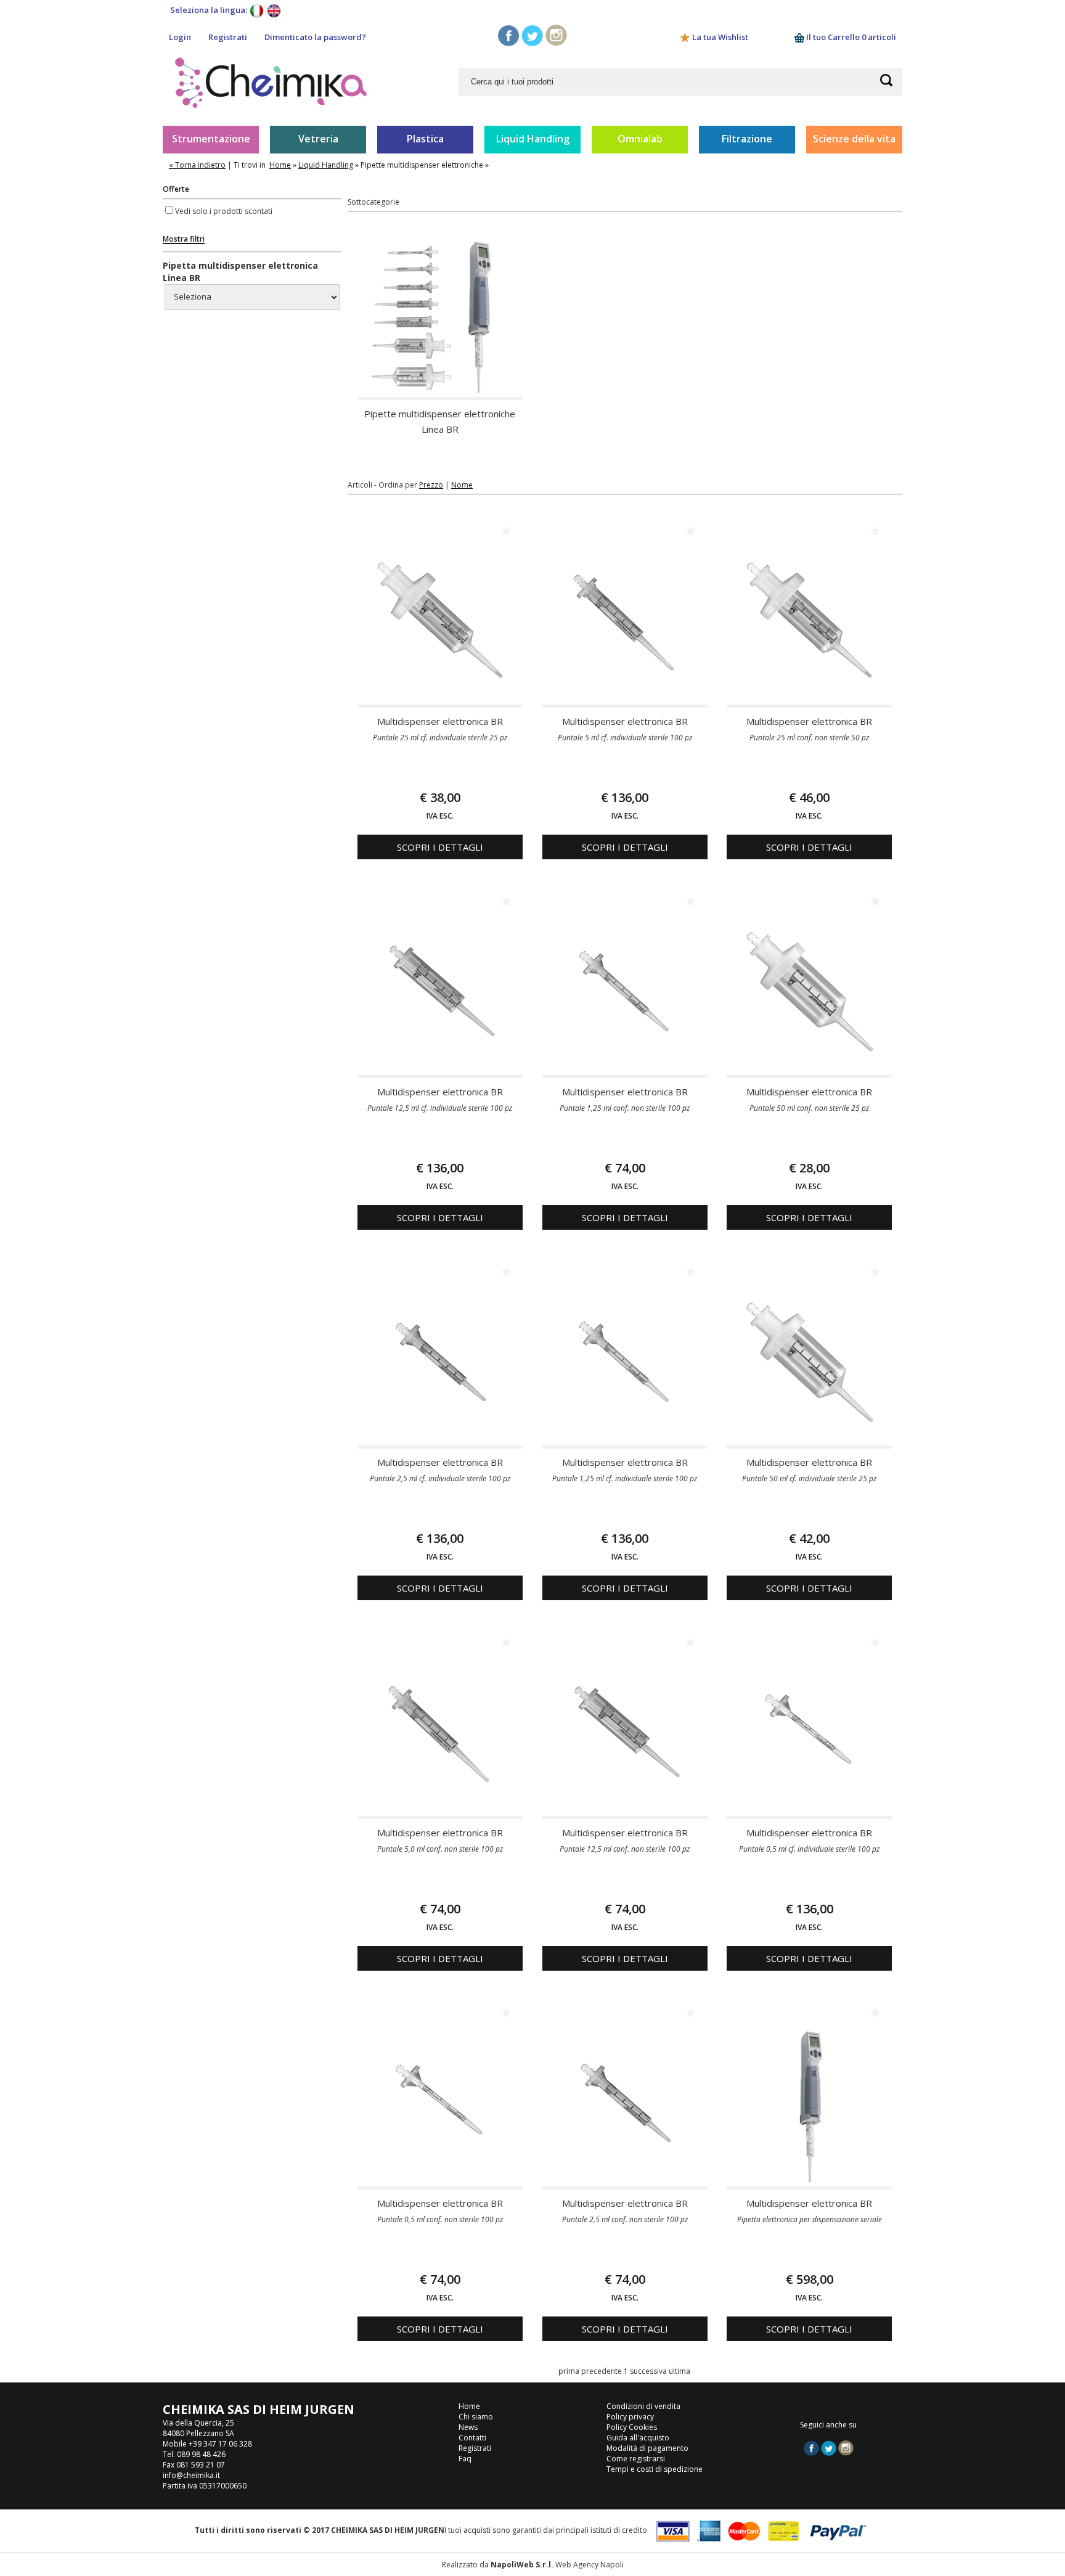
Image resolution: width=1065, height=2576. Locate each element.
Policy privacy (630, 2417)
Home (280, 165)
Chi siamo (476, 2417)
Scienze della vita (854, 139)
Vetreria (318, 139)
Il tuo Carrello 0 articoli (850, 37)
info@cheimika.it (191, 2475)
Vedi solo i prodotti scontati (224, 211)
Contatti (472, 2438)
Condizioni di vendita (643, 2406)
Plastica (425, 139)
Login (180, 37)
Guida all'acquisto (638, 2438)
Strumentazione (211, 139)
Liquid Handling (533, 139)
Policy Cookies (632, 2427)
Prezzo (431, 485)
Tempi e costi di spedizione (655, 2469)
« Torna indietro (197, 165)
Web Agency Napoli (590, 2565)
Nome (462, 485)
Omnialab (640, 139)
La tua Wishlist (720, 37)
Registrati (228, 37)
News (468, 2427)
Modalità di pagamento (647, 2448)
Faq (465, 2459)
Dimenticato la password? (315, 37)
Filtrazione (747, 139)
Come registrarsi (636, 2459)
